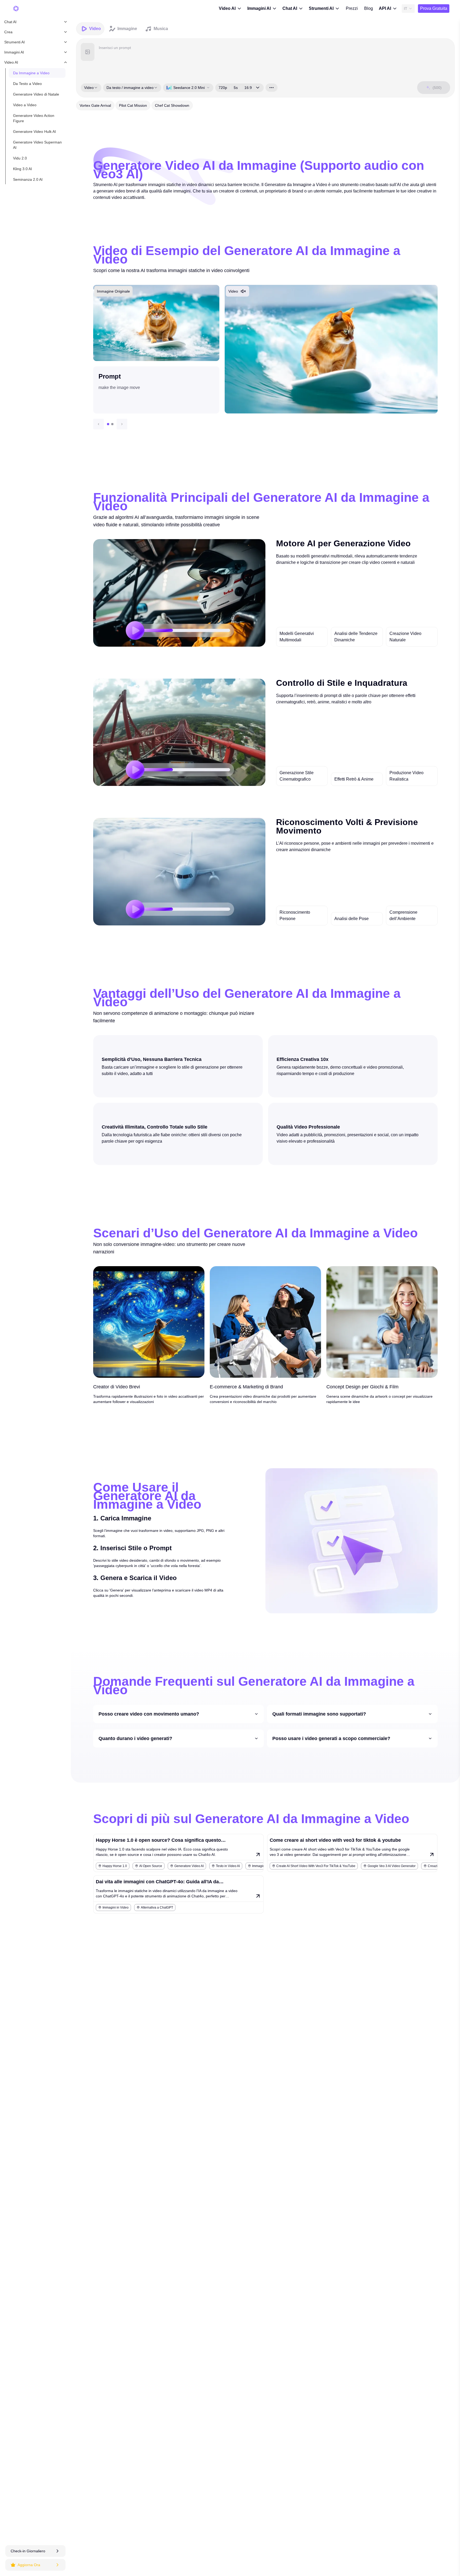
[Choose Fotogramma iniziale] (88, 52)
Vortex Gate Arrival (95, 105)
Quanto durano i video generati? (135, 1652)
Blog (369, 8)
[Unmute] (243, 291)
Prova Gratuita (434, 8)
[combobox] (408, 9)
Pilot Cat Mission (133, 105)
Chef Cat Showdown (172, 105)
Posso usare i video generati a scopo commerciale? (331, 1652)
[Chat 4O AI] (16, 9)
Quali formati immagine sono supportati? (319, 1627)
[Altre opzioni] (272, 88)
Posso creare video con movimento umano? (149, 1627)
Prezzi (352, 8)
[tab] (90, 29)
